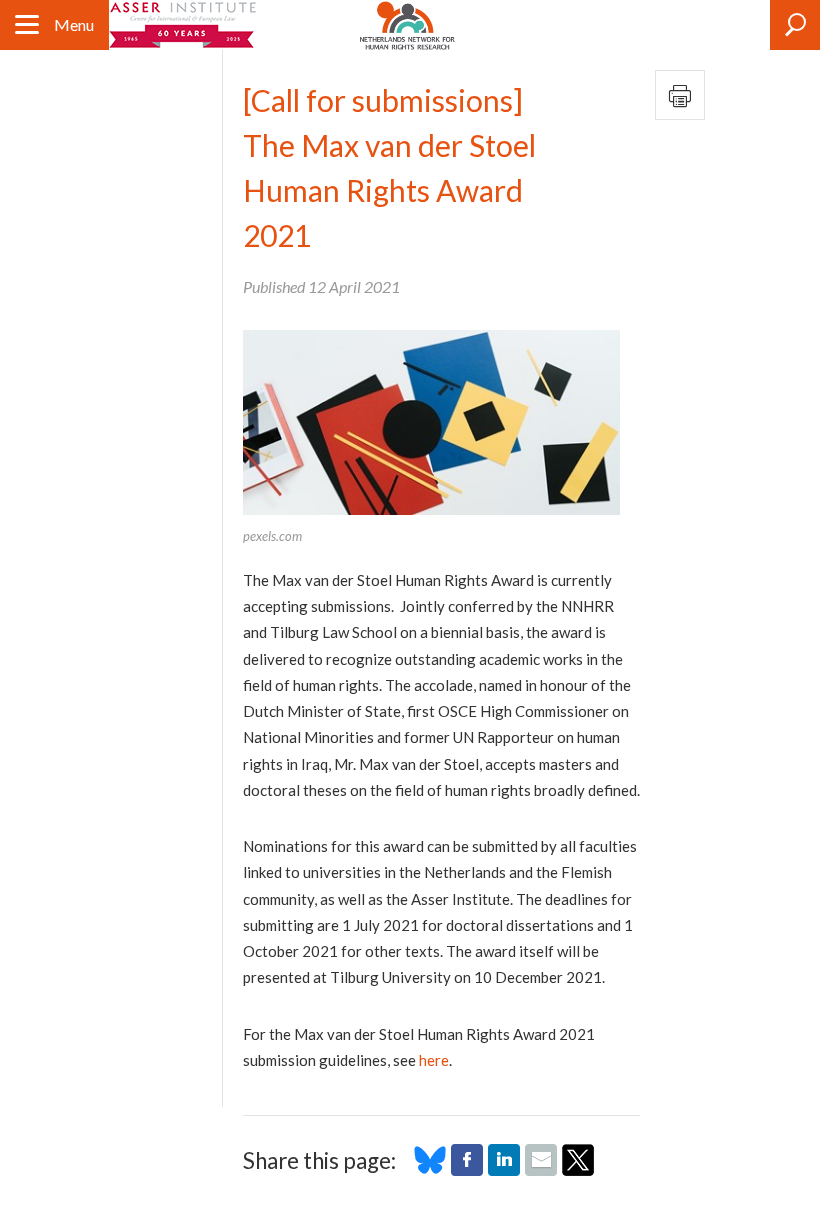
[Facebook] (467, 1170)
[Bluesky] (430, 1170)
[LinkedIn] (504, 1170)
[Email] (541, 1170)
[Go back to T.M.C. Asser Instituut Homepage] (183, 25)
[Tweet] (578, 1170)
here (434, 1060)
